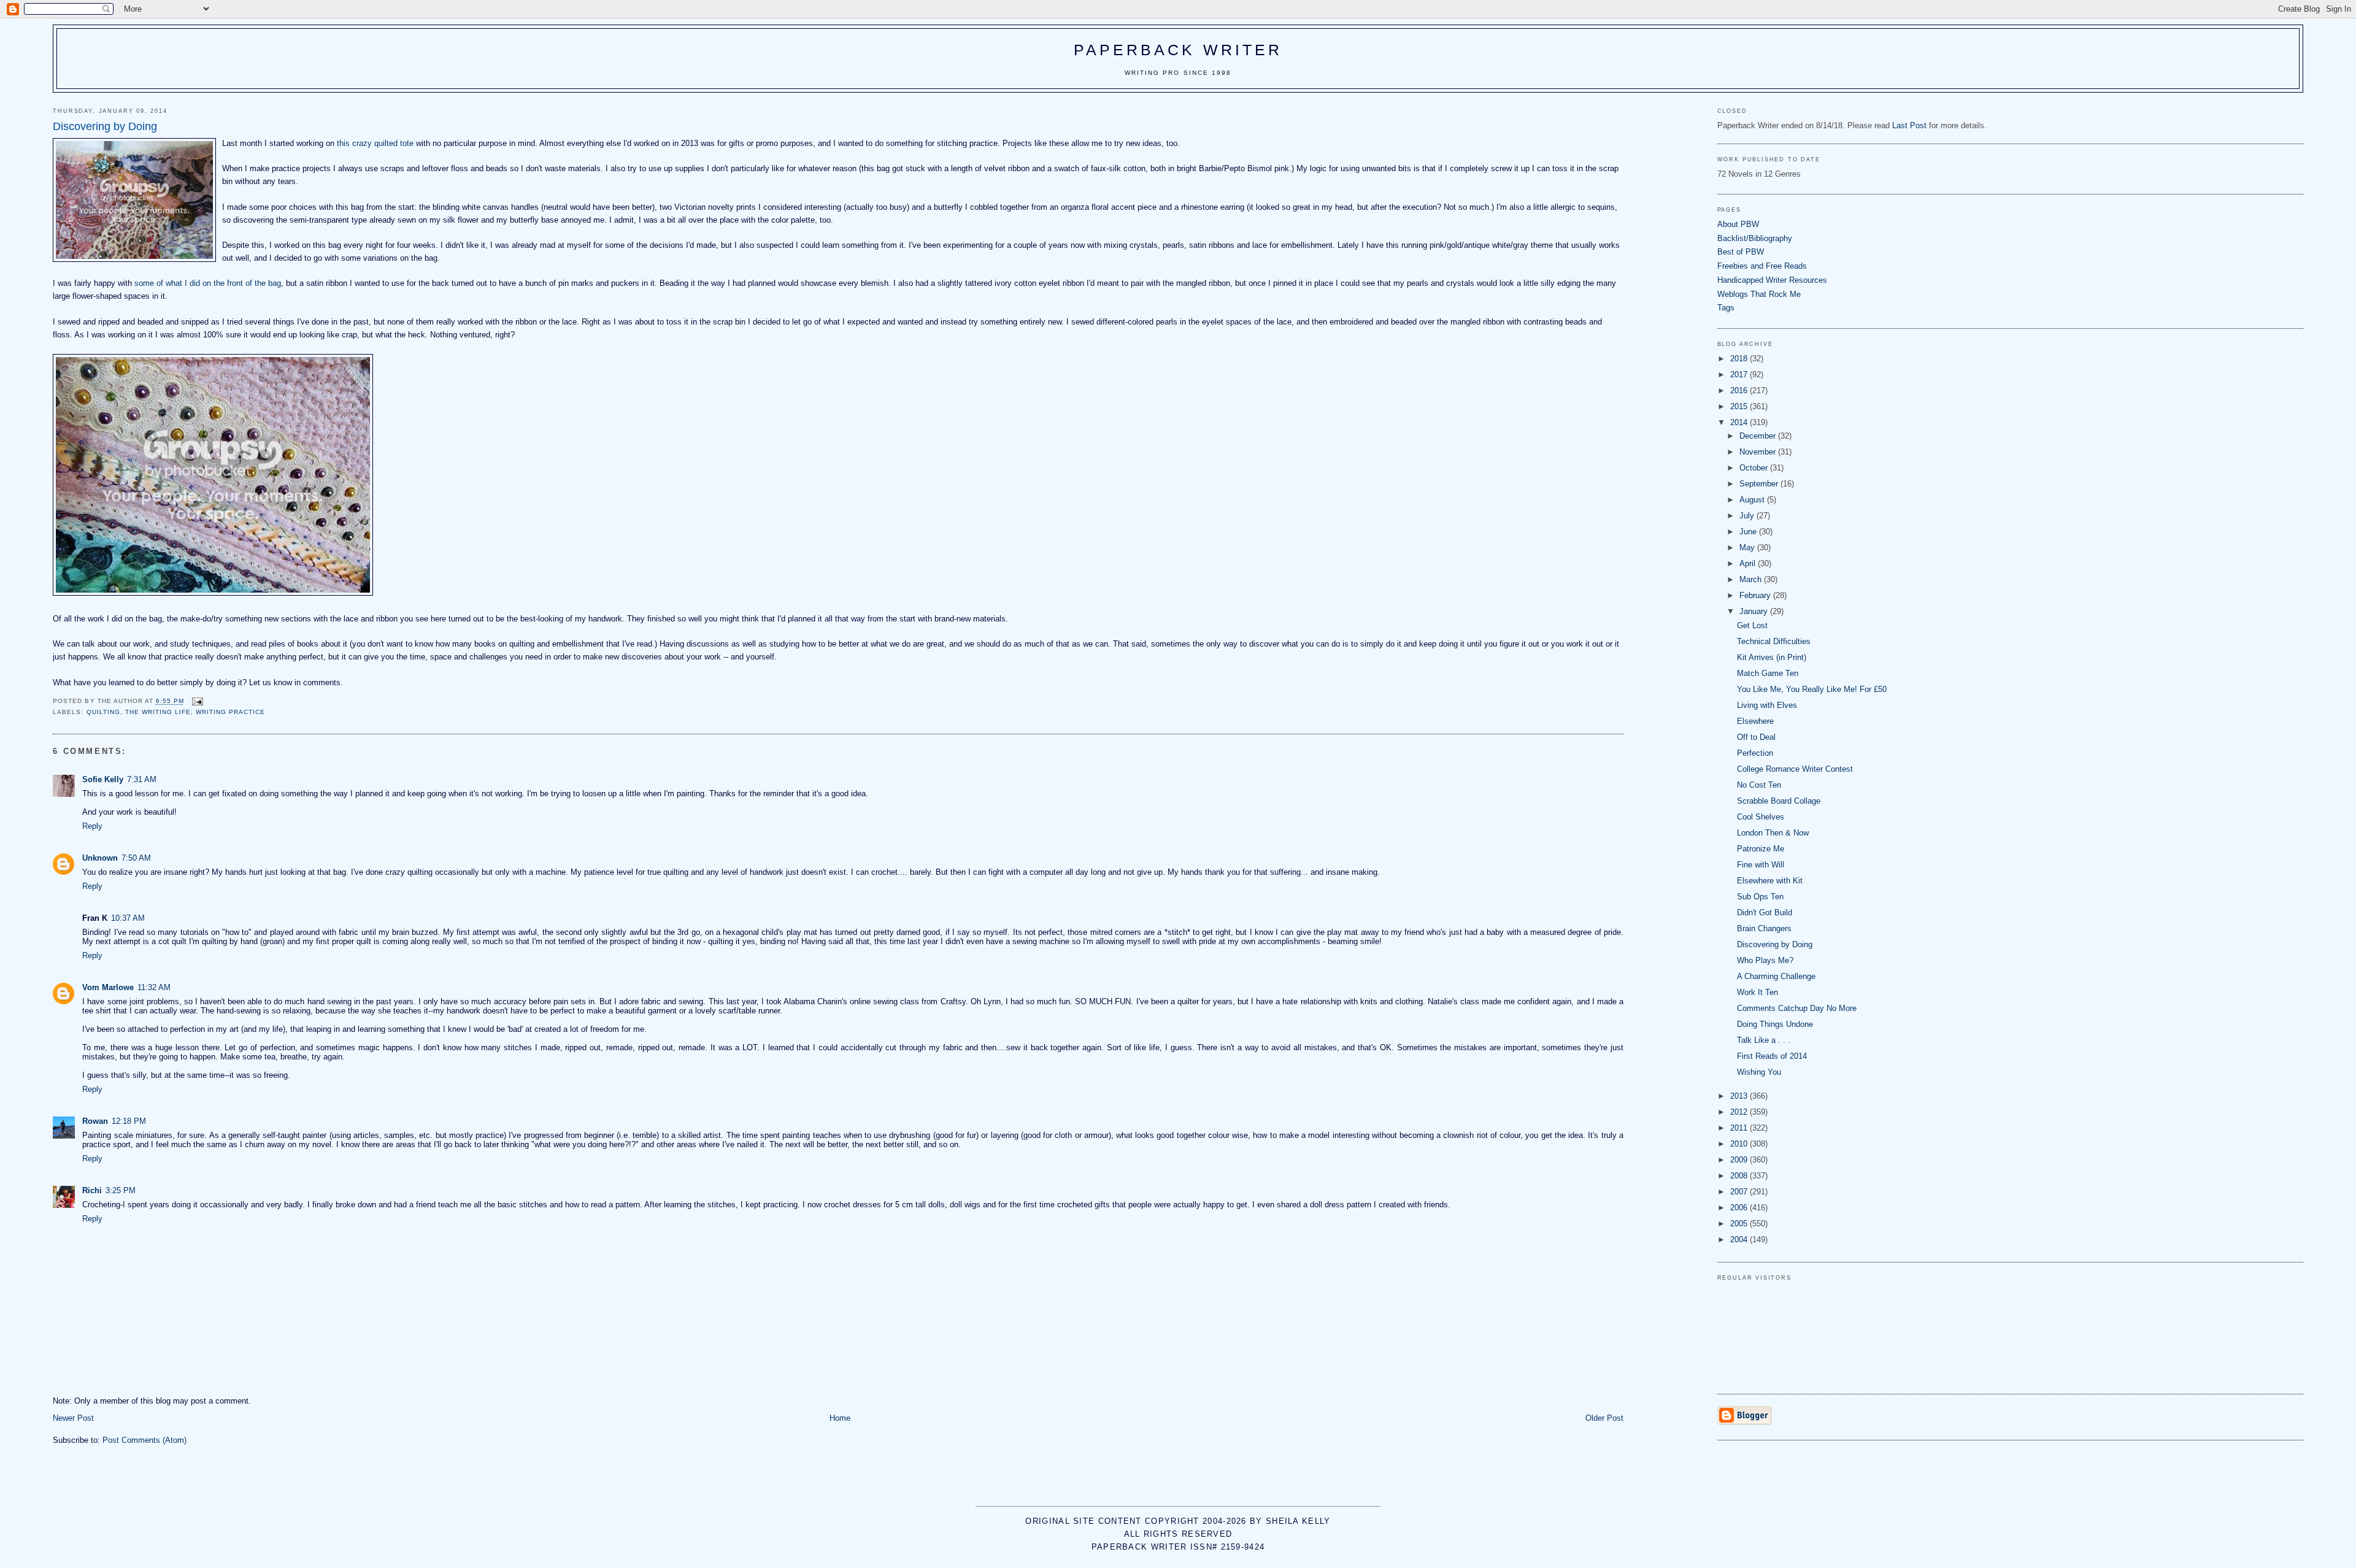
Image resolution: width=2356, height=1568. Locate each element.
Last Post (1909, 125)
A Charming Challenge (1776, 976)
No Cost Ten (1759, 785)
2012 (1740, 1112)
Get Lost (1752, 625)
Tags (1726, 308)
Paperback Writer (1178, 50)
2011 (1740, 1128)
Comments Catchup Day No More (1797, 1008)
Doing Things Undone (1775, 1024)
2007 (1740, 1192)
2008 (1740, 1176)
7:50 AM (136, 858)
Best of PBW (1741, 252)
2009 (1740, 1160)
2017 (1740, 375)
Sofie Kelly (103, 779)
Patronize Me (1761, 849)
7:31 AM (142, 779)
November (1759, 452)
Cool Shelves (1761, 817)
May (1748, 548)
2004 (1740, 1239)
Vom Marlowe (108, 987)
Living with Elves (1767, 705)
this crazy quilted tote (375, 143)
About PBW (1738, 224)
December (1759, 436)
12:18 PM (129, 1121)
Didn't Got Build (1765, 913)
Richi (92, 1190)
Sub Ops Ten (1760, 897)
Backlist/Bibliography (1755, 238)
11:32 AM (154, 987)
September (1760, 484)
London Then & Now (1773, 833)
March (1752, 579)
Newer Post (73, 1418)
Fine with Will (1761, 865)
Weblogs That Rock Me (1759, 294)
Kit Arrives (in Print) (1772, 657)
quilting (103, 712)
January (1755, 611)
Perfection (1755, 753)
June (1749, 532)
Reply (92, 826)
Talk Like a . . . (1764, 1040)
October (1755, 468)
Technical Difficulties (1774, 641)
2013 (1740, 1096)
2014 (1740, 422)
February (1756, 595)
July (1748, 516)
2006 (1740, 1208)
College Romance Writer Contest (1795, 769)
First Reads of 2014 (1772, 1056)
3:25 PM (121, 1190)
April (1749, 563)
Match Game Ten (1768, 673)
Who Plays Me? (1765, 960)
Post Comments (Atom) (144, 1440)
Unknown (100, 858)
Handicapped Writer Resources (1772, 280)
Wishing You (1759, 1072)
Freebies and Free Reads (1762, 266)
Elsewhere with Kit (1770, 881)
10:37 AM (128, 918)
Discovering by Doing (1775, 944)
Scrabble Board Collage (1779, 801)
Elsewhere (1755, 721)
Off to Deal (1756, 737)
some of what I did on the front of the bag (208, 283)
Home (840, 1418)
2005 (1740, 1224)
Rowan (95, 1121)
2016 (1740, 390)
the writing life (158, 712)
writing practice (230, 712)
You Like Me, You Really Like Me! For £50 (1812, 689)
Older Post (1604, 1418)
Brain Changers (1764, 928)
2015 (1740, 406)
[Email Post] (197, 701)
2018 (1740, 359)
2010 (1740, 1144)
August (1753, 500)
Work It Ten (1757, 992)
